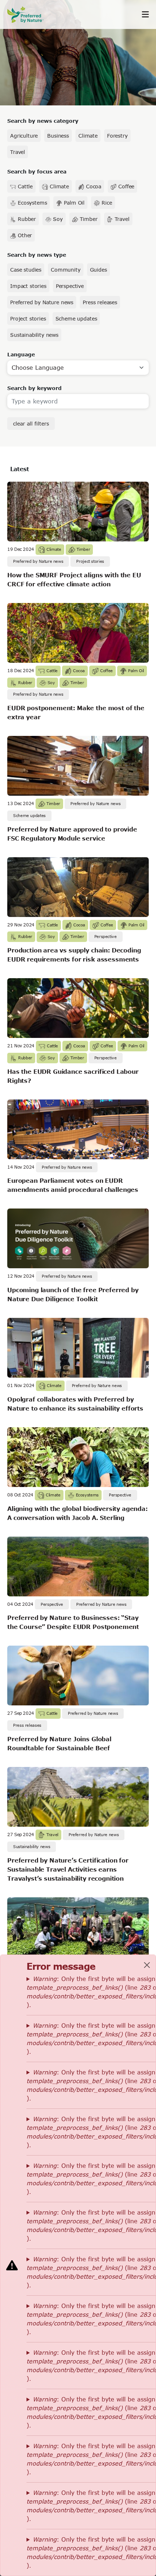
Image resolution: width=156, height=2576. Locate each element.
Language (21, 354)
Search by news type (37, 255)
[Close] (147, 1965)
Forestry (117, 136)
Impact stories (28, 286)
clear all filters (31, 424)
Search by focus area (37, 171)
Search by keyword (34, 388)
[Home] (29, 15)
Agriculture (24, 136)
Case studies (26, 270)
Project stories (28, 319)
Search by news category (43, 121)
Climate (88, 136)
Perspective (70, 286)
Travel (18, 152)
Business (58, 136)
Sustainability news (34, 335)
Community (66, 270)
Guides (98, 270)
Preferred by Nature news (42, 302)
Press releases (100, 302)
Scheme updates (76, 319)
